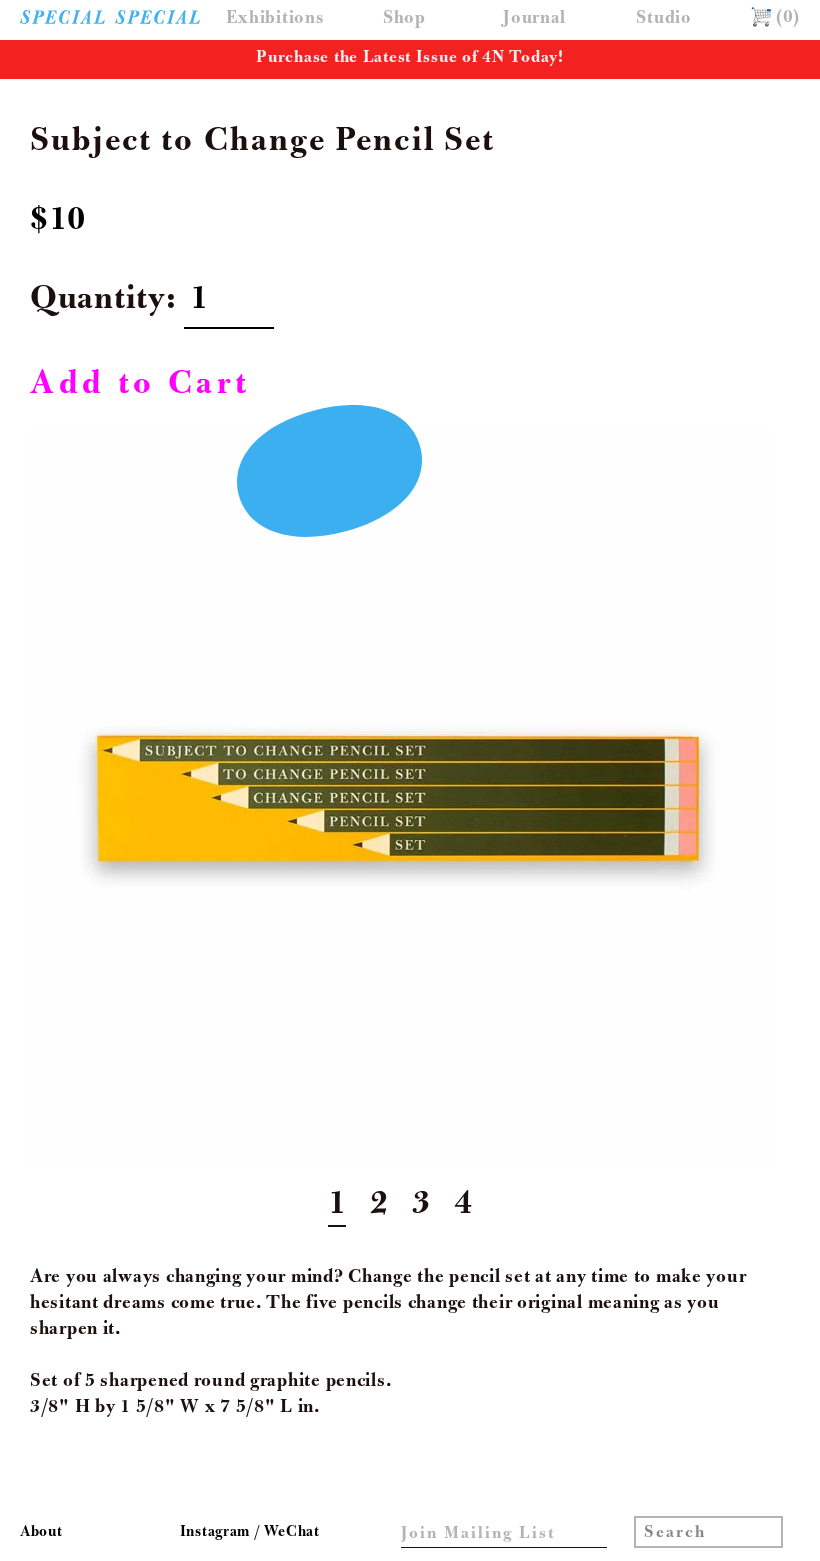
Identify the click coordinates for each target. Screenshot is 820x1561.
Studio (663, 19)
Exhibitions (275, 19)
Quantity (98, 302)
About (41, 1533)
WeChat (291, 1533)
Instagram (217, 1533)
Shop (404, 19)
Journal (534, 19)
